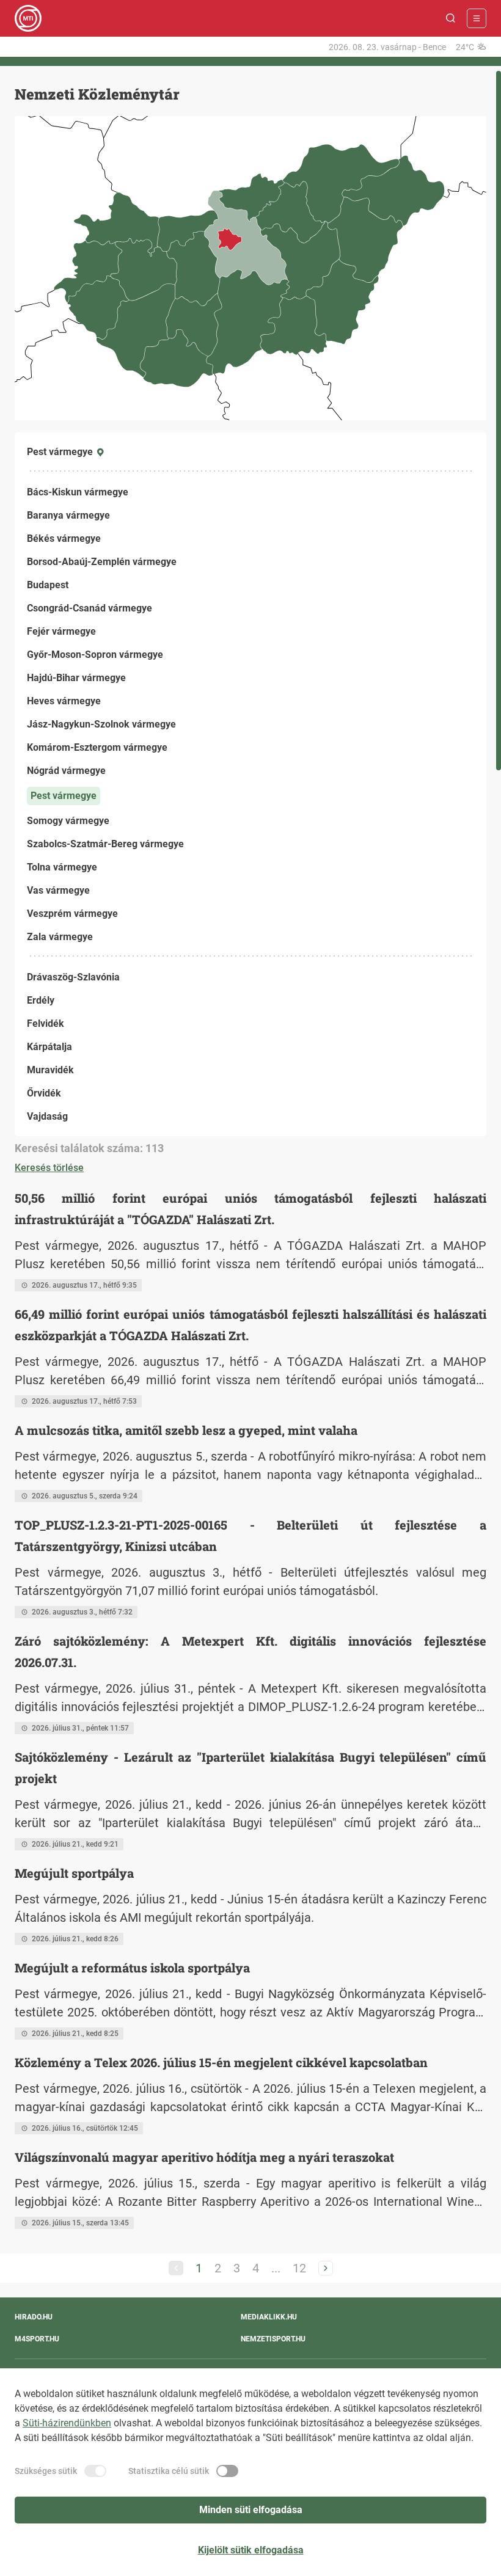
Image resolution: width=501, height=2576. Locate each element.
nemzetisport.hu (273, 2339)
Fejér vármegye (61, 631)
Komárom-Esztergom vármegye (97, 747)
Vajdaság (47, 1116)
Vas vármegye (58, 890)
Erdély (41, 1000)
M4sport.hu (37, 2339)
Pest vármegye (64, 796)
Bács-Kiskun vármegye (78, 492)
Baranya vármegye (68, 515)
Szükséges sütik (46, 2471)
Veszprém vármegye (72, 914)
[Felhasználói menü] (477, 18)
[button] (451, 18)
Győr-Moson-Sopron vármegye (95, 655)
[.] (28, 18)
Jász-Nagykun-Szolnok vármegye (101, 724)
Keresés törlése (49, 1168)
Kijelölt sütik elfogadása (251, 2550)
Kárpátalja (49, 1047)
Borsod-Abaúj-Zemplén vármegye (102, 562)
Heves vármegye (64, 701)
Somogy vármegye (68, 821)
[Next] (326, 2268)
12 (299, 2268)
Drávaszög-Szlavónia (73, 977)
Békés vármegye (64, 538)
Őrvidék (44, 1093)
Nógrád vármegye (66, 771)
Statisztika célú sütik (169, 2471)
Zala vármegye (60, 937)
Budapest (48, 585)
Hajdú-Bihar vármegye (76, 678)
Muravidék (50, 1070)
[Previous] (176, 2268)
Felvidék (46, 1023)
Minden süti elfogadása (251, 2510)
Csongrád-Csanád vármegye (90, 608)
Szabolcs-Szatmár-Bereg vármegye (105, 844)
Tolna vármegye (62, 867)
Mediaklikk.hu (269, 2317)
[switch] (95, 2471)
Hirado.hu (34, 2317)
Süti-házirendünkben (67, 2423)
